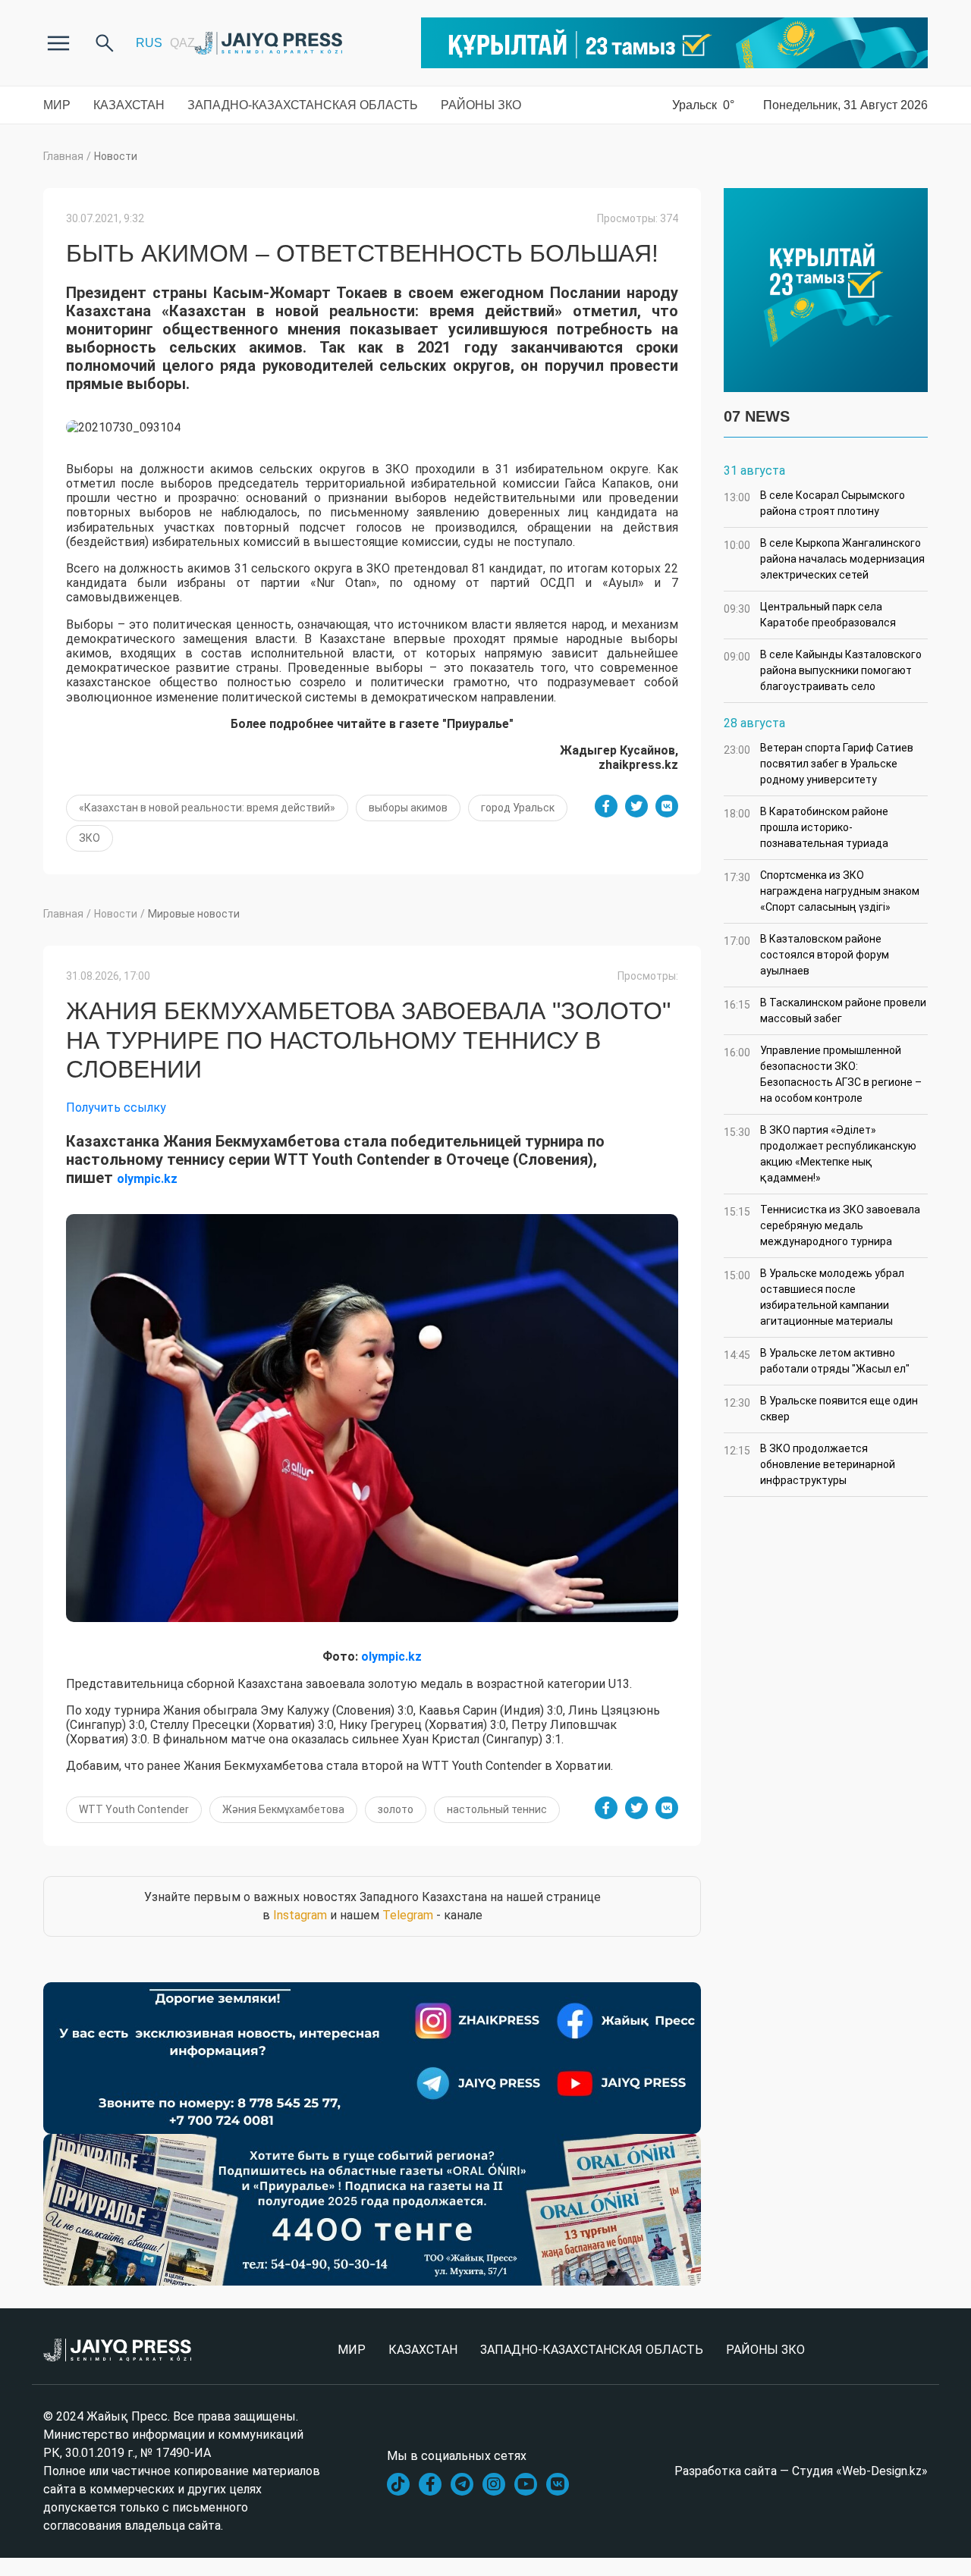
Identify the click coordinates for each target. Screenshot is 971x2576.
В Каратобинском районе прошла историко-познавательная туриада (806, 827)
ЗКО (90, 838)
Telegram (408, 1915)
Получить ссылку (116, 1108)
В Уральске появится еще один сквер (821, 1409)
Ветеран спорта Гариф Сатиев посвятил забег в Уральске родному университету (819, 764)
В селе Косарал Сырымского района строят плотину (814, 503)
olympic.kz (147, 1179)
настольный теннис (497, 1809)
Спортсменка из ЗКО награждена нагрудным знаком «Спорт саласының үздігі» (822, 891)
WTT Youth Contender (134, 1809)
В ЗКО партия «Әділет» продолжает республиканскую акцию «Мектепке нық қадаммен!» (820, 1154)
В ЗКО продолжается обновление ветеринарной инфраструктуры (809, 1464)
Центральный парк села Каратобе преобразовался (810, 615)
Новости (116, 156)
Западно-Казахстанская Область (303, 105)
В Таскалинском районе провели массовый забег (825, 1010)
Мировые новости (194, 914)
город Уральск (518, 808)
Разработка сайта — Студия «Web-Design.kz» (801, 2471)
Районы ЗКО (481, 105)
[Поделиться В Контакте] (667, 806)
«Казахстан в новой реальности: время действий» (207, 808)
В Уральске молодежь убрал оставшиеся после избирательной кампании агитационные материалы (814, 1297)
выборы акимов (408, 808)
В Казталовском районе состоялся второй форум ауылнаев (806, 955)
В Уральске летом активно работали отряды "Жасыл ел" (817, 1361)
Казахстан (129, 105)
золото (396, 1809)
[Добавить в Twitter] (636, 806)
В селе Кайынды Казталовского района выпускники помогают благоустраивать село (823, 670)
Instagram (300, 1915)
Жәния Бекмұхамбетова (283, 1809)
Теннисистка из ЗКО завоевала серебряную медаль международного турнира (822, 1225)
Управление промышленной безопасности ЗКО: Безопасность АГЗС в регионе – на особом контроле (823, 1074)
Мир (57, 105)
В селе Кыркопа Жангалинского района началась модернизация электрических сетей (824, 559)
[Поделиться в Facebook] (606, 806)
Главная (63, 156)
